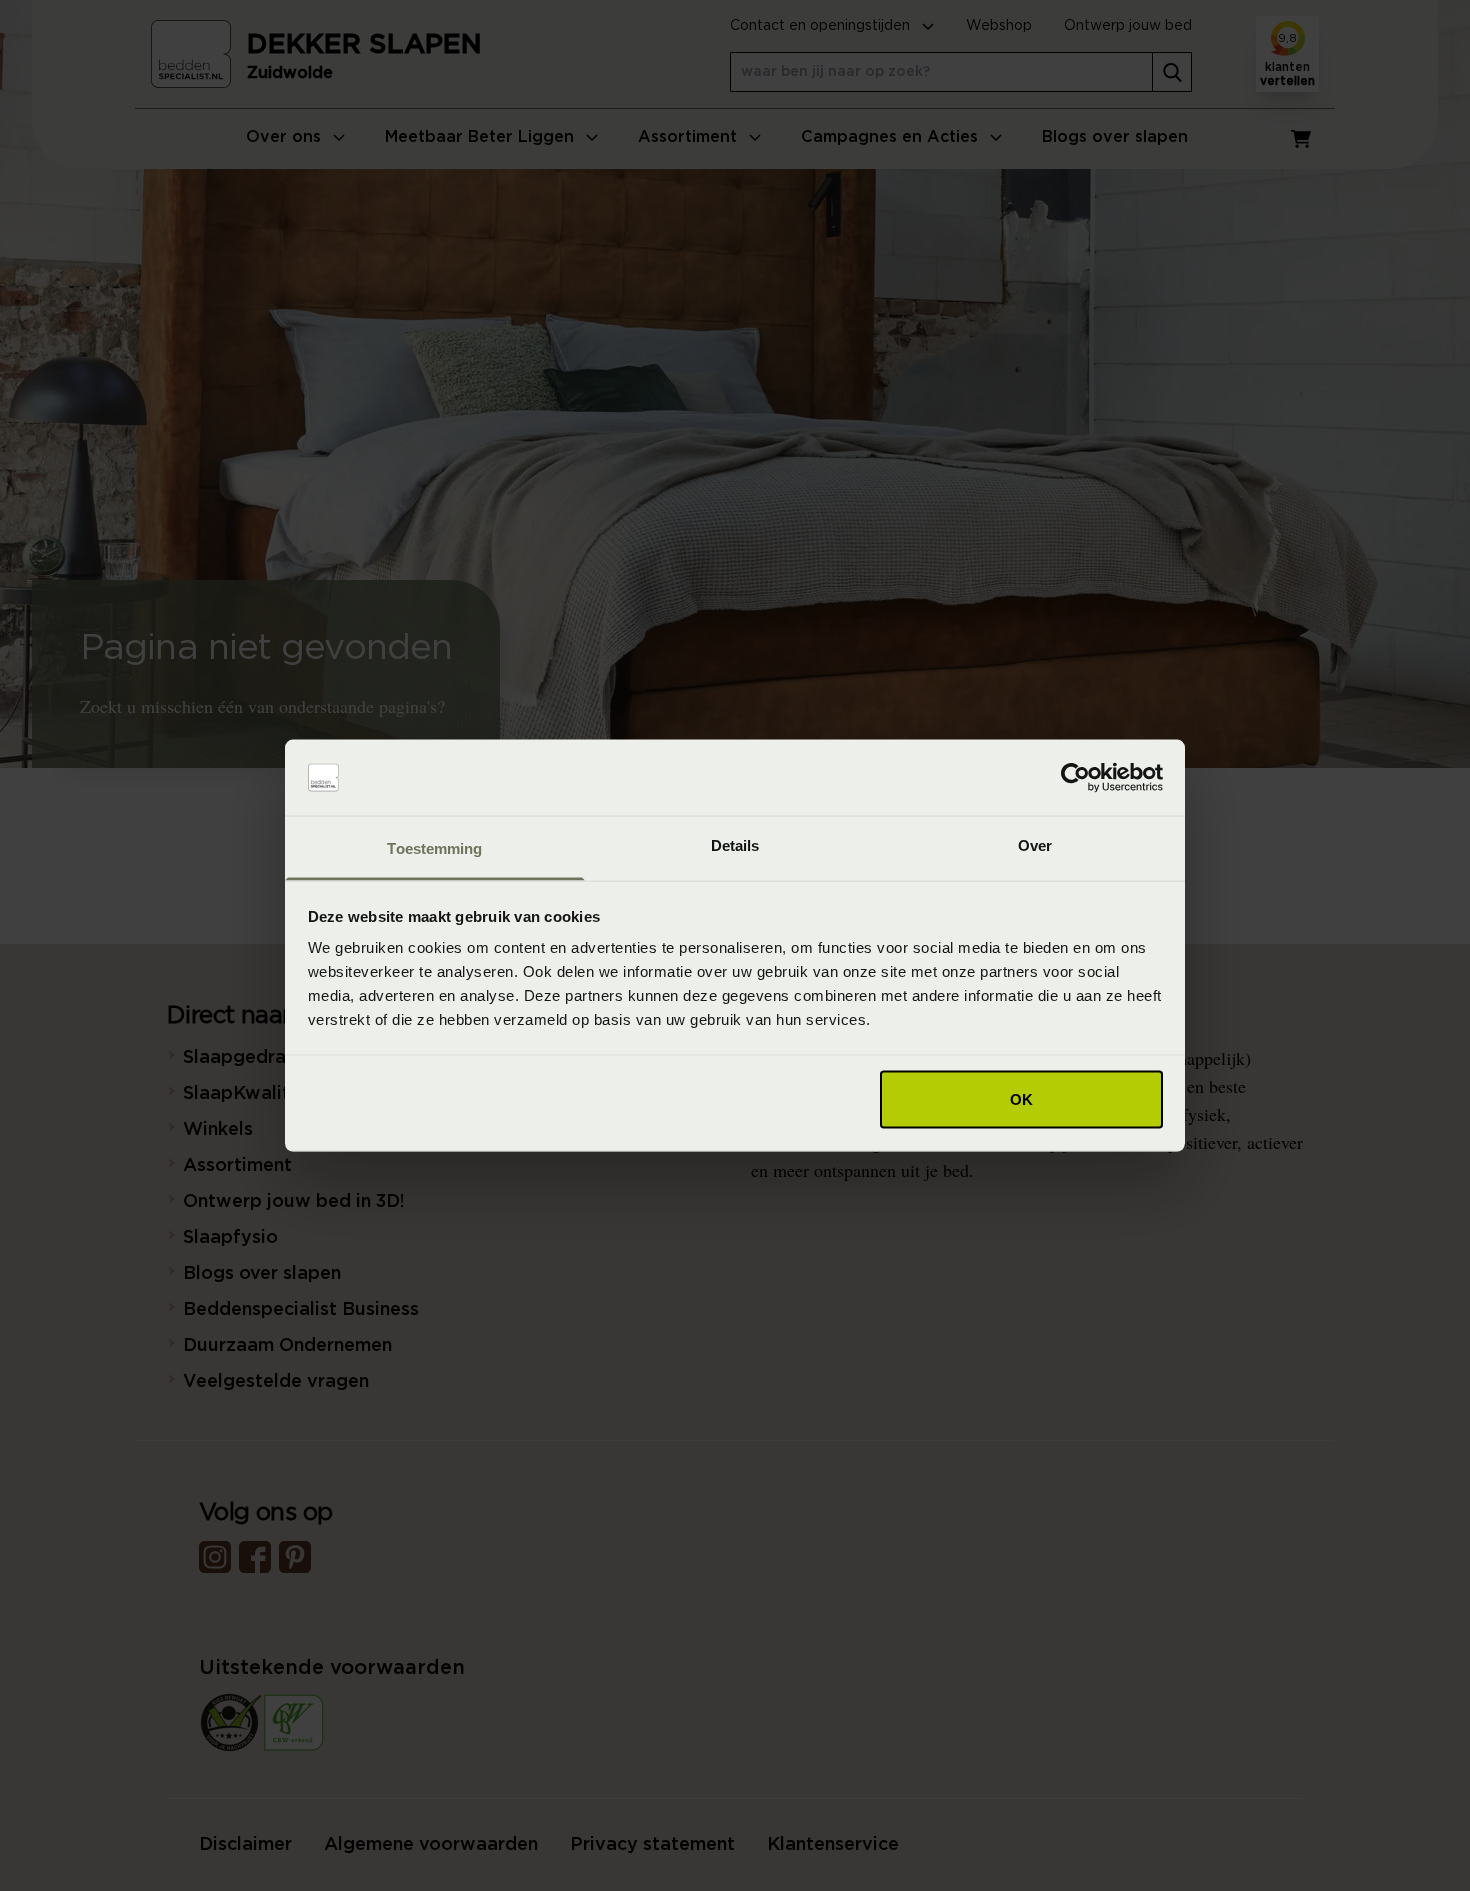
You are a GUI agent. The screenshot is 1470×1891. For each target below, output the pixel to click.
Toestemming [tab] (434, 848)
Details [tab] (735, 845)
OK (1021, 1098)
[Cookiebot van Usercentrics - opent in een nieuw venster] (1075, 778)
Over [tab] (1035, 845)
